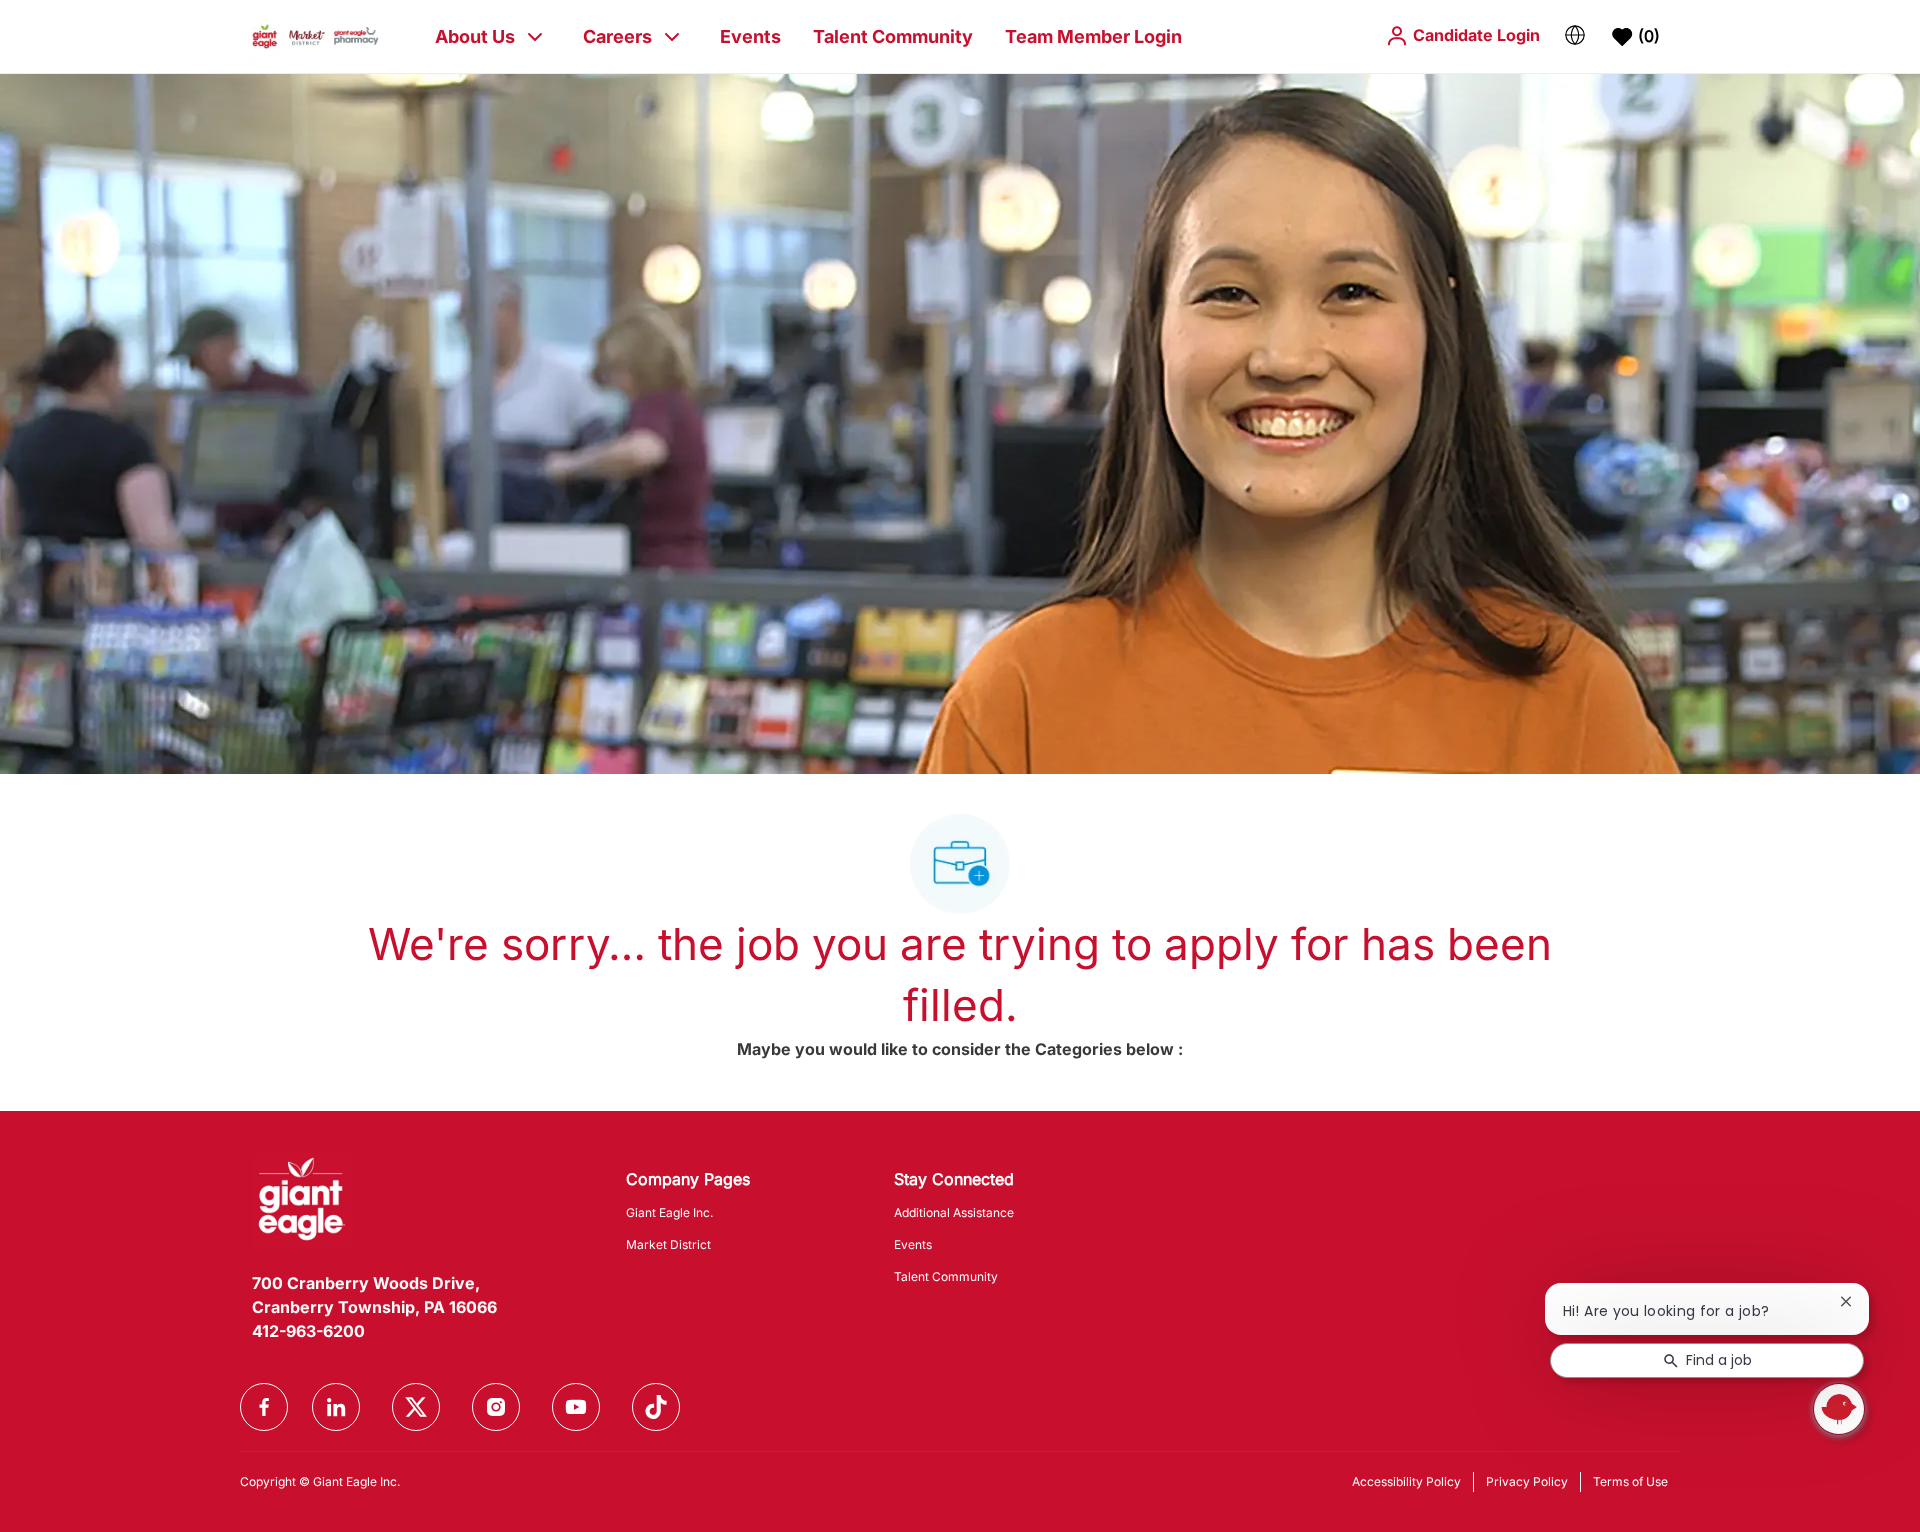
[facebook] (264, 1407)
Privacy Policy (1527, 1481)
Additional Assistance (954, 1212)
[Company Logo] (315, 35)
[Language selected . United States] (1575, 35)
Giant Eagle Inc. (669, 1212)
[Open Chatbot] (1839, 1409)
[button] (1462, 35)
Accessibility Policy (1406, 1481)
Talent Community (893, 36)
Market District (668, 1244)
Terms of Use (1630, 1481)
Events (750, 36)
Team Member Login (1093, 36)
